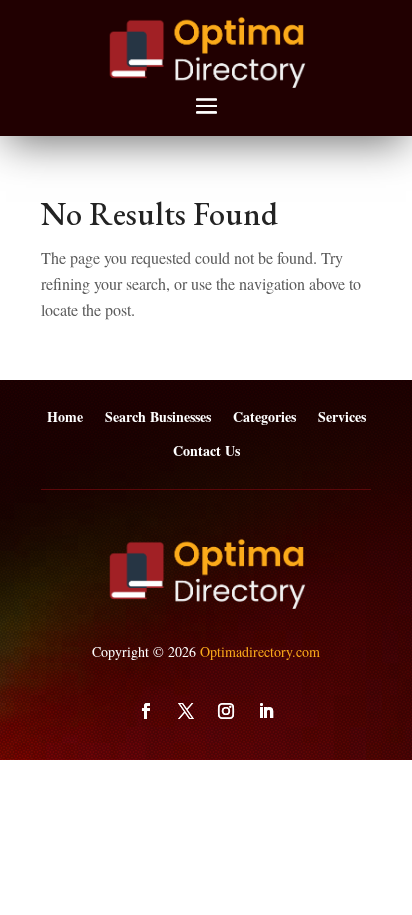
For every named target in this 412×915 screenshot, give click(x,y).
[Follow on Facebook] (146, 711)
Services (342, 417)
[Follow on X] (186, 711)
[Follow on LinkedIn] (266, 711)
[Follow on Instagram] (226, 711)
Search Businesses (158, 417)
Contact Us (206, 451)
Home (65, 417)
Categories (264, 417)
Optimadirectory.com (260, 651)
